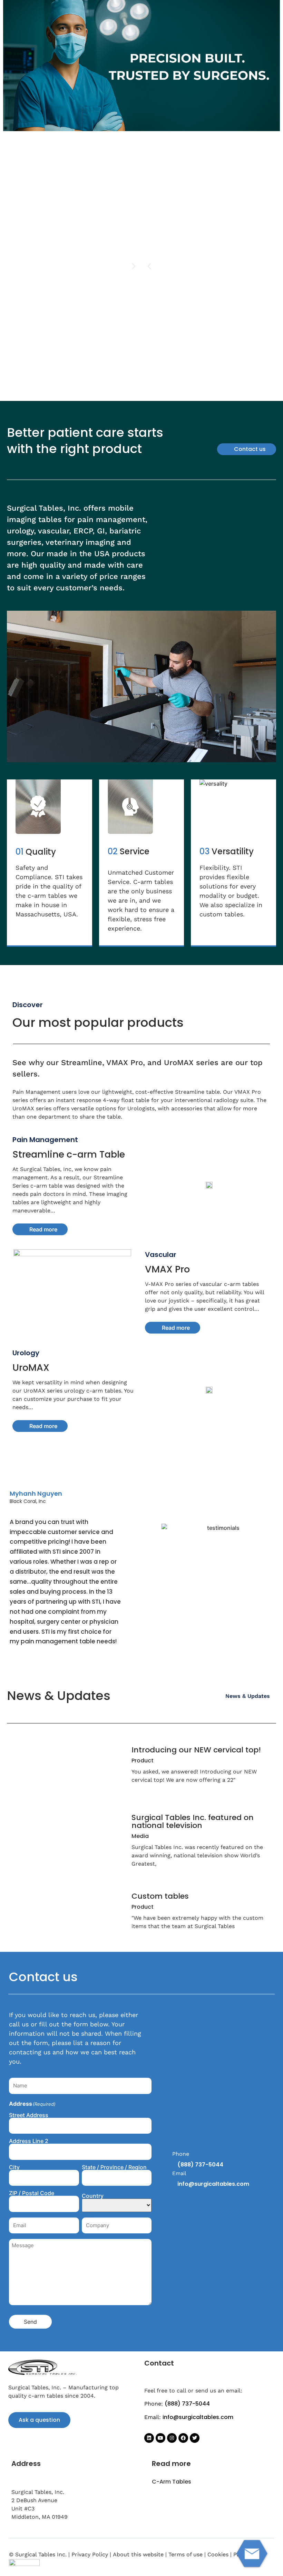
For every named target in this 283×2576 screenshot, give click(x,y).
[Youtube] (160, 2438)
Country (93, 2195)
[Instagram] (172, 2438)
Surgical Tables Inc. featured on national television (193, 1821)
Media (140, 1836)
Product (143, 1761)
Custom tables (160, 1896)
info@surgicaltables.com (213, 2184)
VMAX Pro (167, 1269)
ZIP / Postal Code (32, 2193)
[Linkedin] (149, 2438)
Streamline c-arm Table (69, 1154)
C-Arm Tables (172, 2482)
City (14, 2167)
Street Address (29, 2115)
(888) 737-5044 (200, 2165)
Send (30, 2322)
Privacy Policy (90, 2554)
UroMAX (31, 1368)
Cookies (218, 2554)
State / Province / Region (114, 2167)
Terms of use (186, 2554)
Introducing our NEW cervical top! (196, 1750)
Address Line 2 (29, 2141)
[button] (149, 266)
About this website (138, 2554)
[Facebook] (183, 2438)
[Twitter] (195, 2438)
